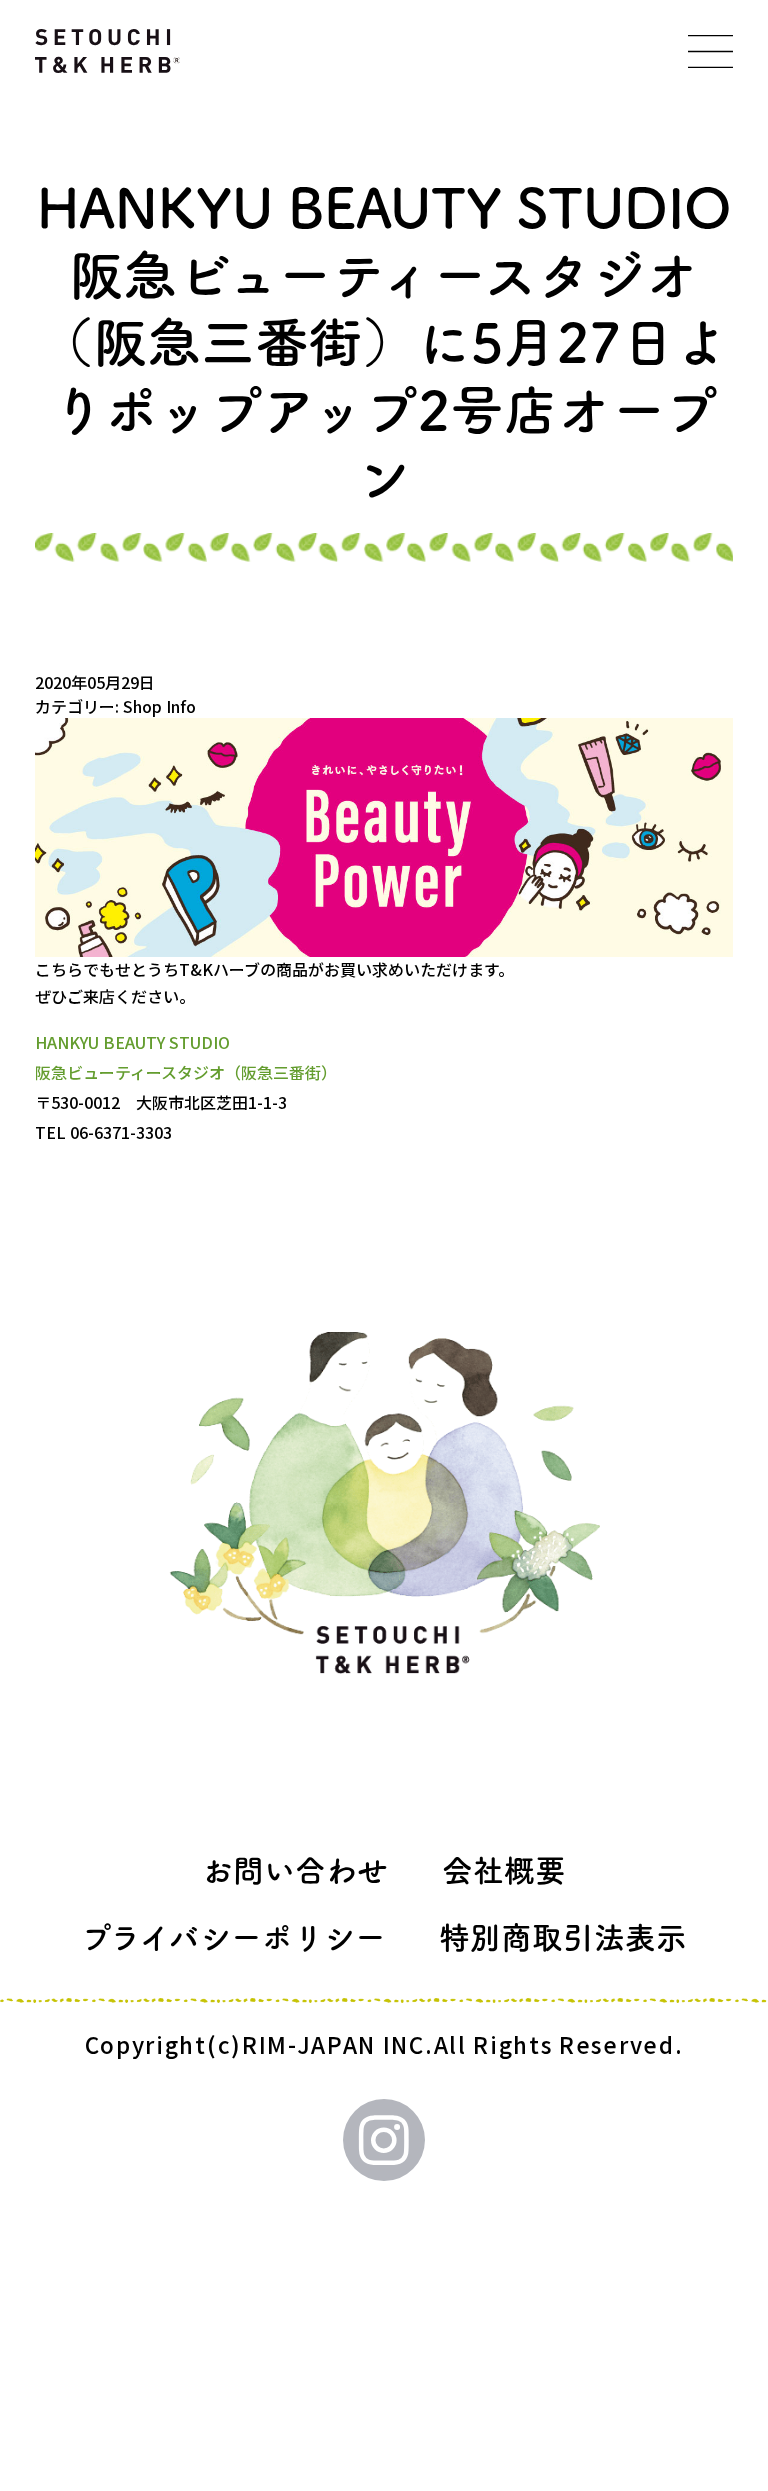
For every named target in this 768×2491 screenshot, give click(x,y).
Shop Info (159, 706)
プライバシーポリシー (233, 1937)
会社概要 (504, 1870)
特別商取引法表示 (563, 1937)
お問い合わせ (295, 1870)
